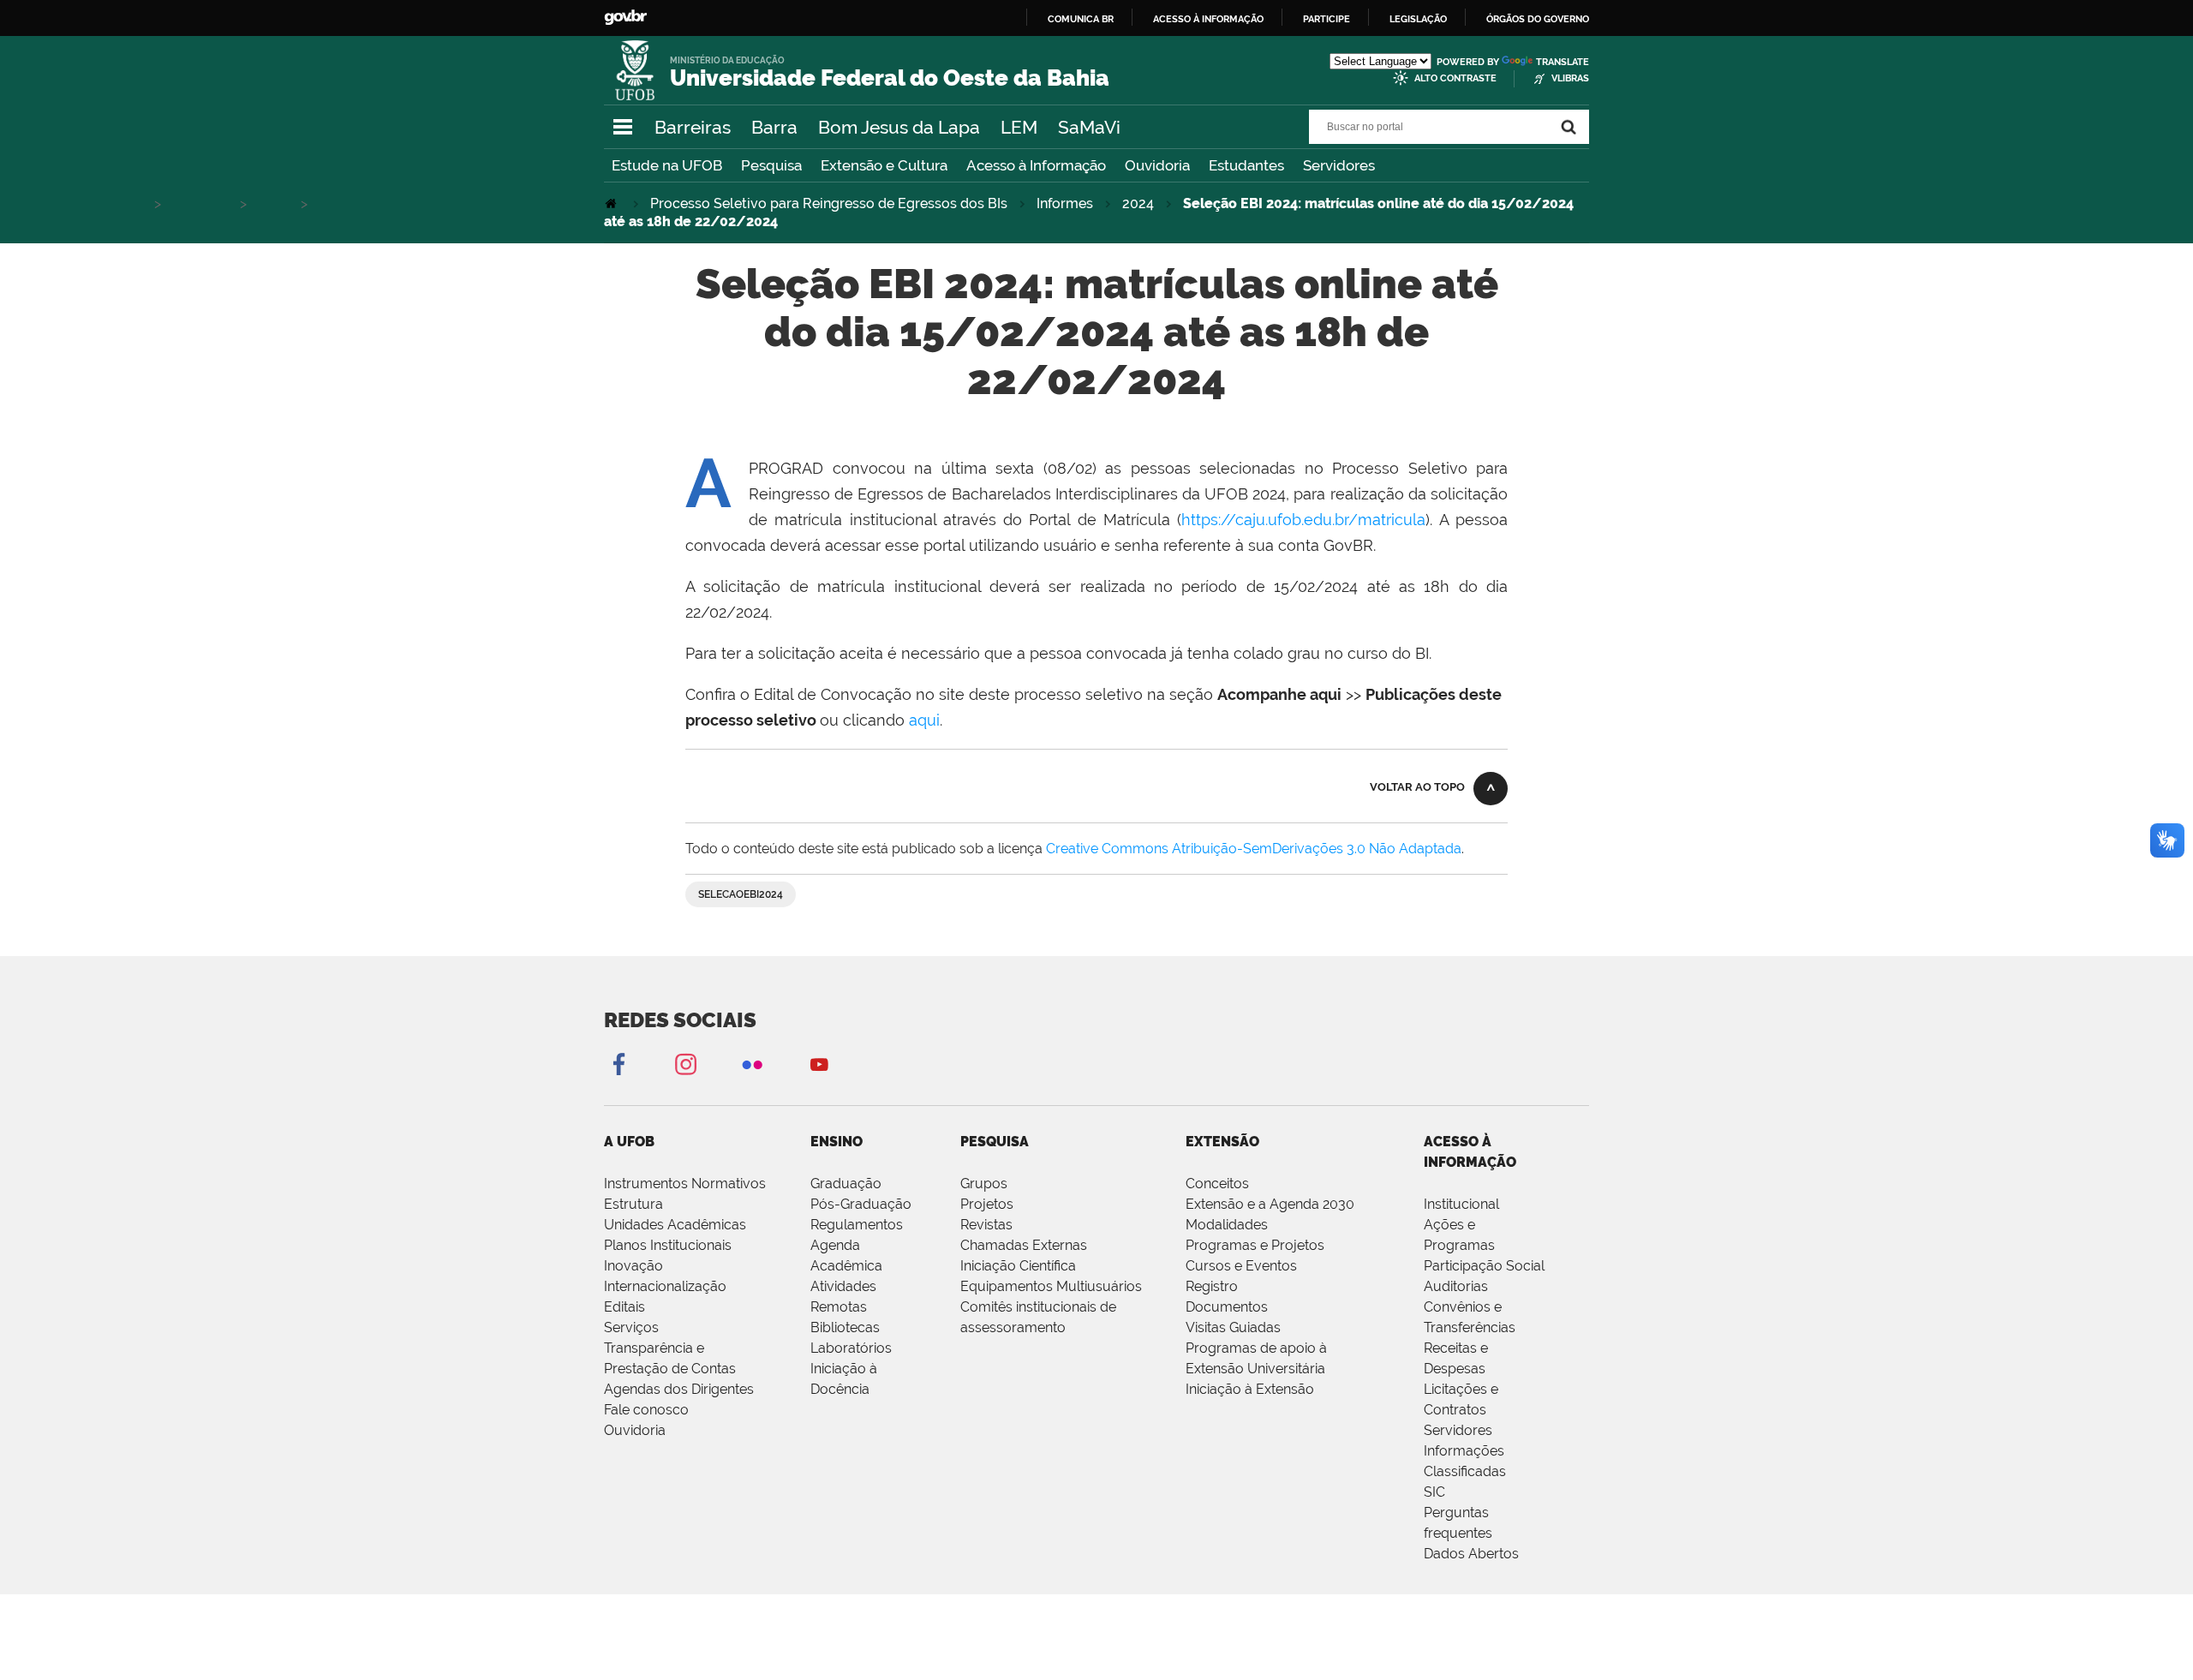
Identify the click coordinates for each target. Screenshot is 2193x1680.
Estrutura (633, 1204)
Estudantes (1246, 165)
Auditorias (1456, 1286)
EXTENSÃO (1222, 1142)
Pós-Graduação (861, 1204)
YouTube (819, 1064)
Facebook (618, 1064)
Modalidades (1227, 1225)
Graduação (846, 1184)
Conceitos (1217, 1184)
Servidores (1339, 165)
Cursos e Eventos (1241, 1266)
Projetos (987, 1204)
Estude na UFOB (667, 165)
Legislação (1418, 19)
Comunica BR (1081, 19)
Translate (1563, 62)
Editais (624, 1307)
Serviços (631, 1327)
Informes (1065, 203)
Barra (774, 127)
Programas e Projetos (1255, 1245)
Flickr (752, 1064)
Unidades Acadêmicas (675, 1225)
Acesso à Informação (1036, 165)
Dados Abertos (1471, 1554)
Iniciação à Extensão (1250, 1389)
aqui (924, 720)
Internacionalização (665, 1286)
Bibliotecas (845, 1327)
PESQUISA (995, 1142)
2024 (1138, 203)
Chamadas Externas (1024, 1245)
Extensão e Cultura (884, 165)
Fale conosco (646, 1410)
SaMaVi (1089, 127)
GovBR (625, 18)
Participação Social (1484, 1266)
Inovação (633, 1266)
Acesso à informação (1208, 19)
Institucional (1461, 1204)
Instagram (685, 1064)
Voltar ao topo (1417, 787)
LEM (1019, 127)
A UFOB (629, 1142)
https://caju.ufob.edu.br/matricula (1303, 520)
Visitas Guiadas (1233, 1327)
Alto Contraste (1455, 78)
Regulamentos (857, 1225)
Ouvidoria (1157, 165)
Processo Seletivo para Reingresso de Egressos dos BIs (829, 203)
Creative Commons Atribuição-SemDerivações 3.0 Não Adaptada (1254, 849)
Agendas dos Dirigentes (679, 1389)
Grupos (984, 1184)
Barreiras (693, 127)
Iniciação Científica (1018, 1266)
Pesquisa (771, 165)
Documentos (1227, 1307)
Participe (1327, 19)
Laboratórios (851, 1348)
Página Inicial (612, 203)
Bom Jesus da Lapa (899, 127)
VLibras (1570, 78)
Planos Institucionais (668, 1245)
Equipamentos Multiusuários (1051, 1286)
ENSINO (837, 1142)
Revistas (986, 1225)
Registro (1212, 1286)
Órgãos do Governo (1538, 19)
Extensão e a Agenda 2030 (1270, 1204)
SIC (1434, 1492)
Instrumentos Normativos (685, 1184)
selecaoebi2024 (741, 894)
